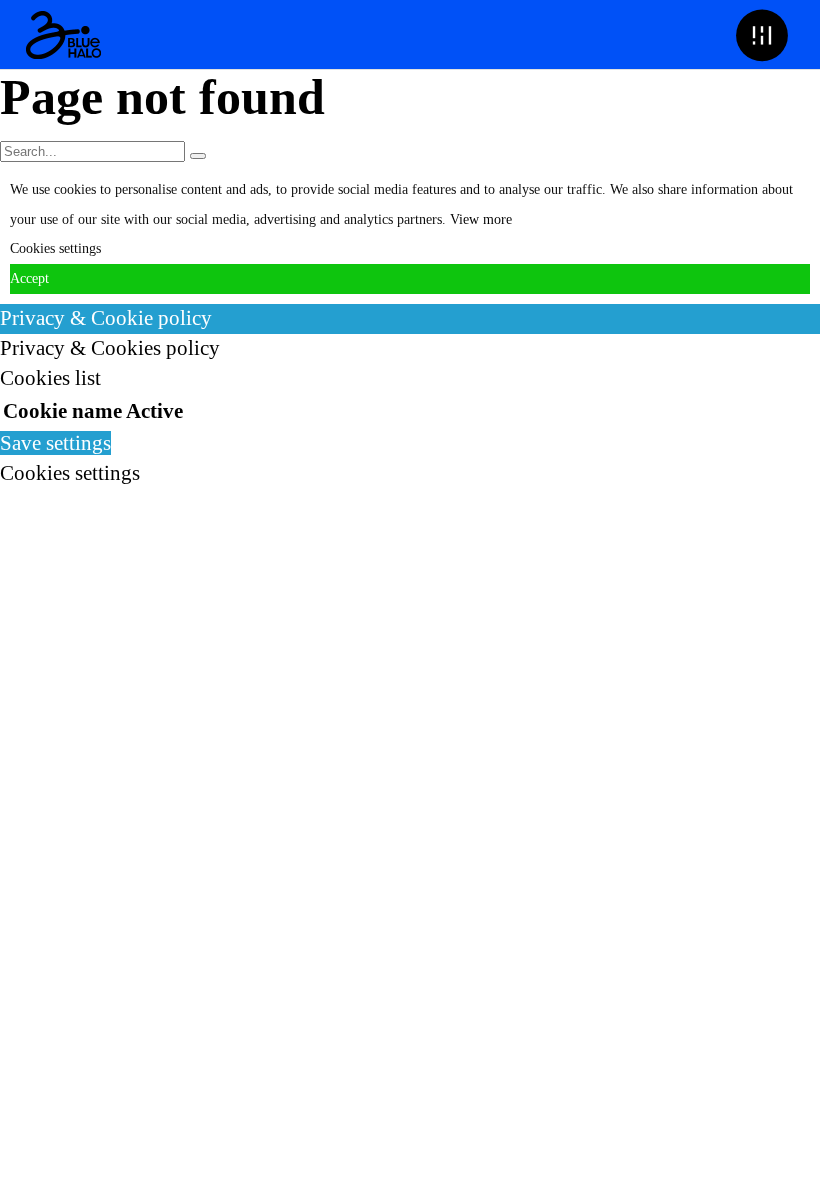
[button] (761, 34)
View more (481, 219)
